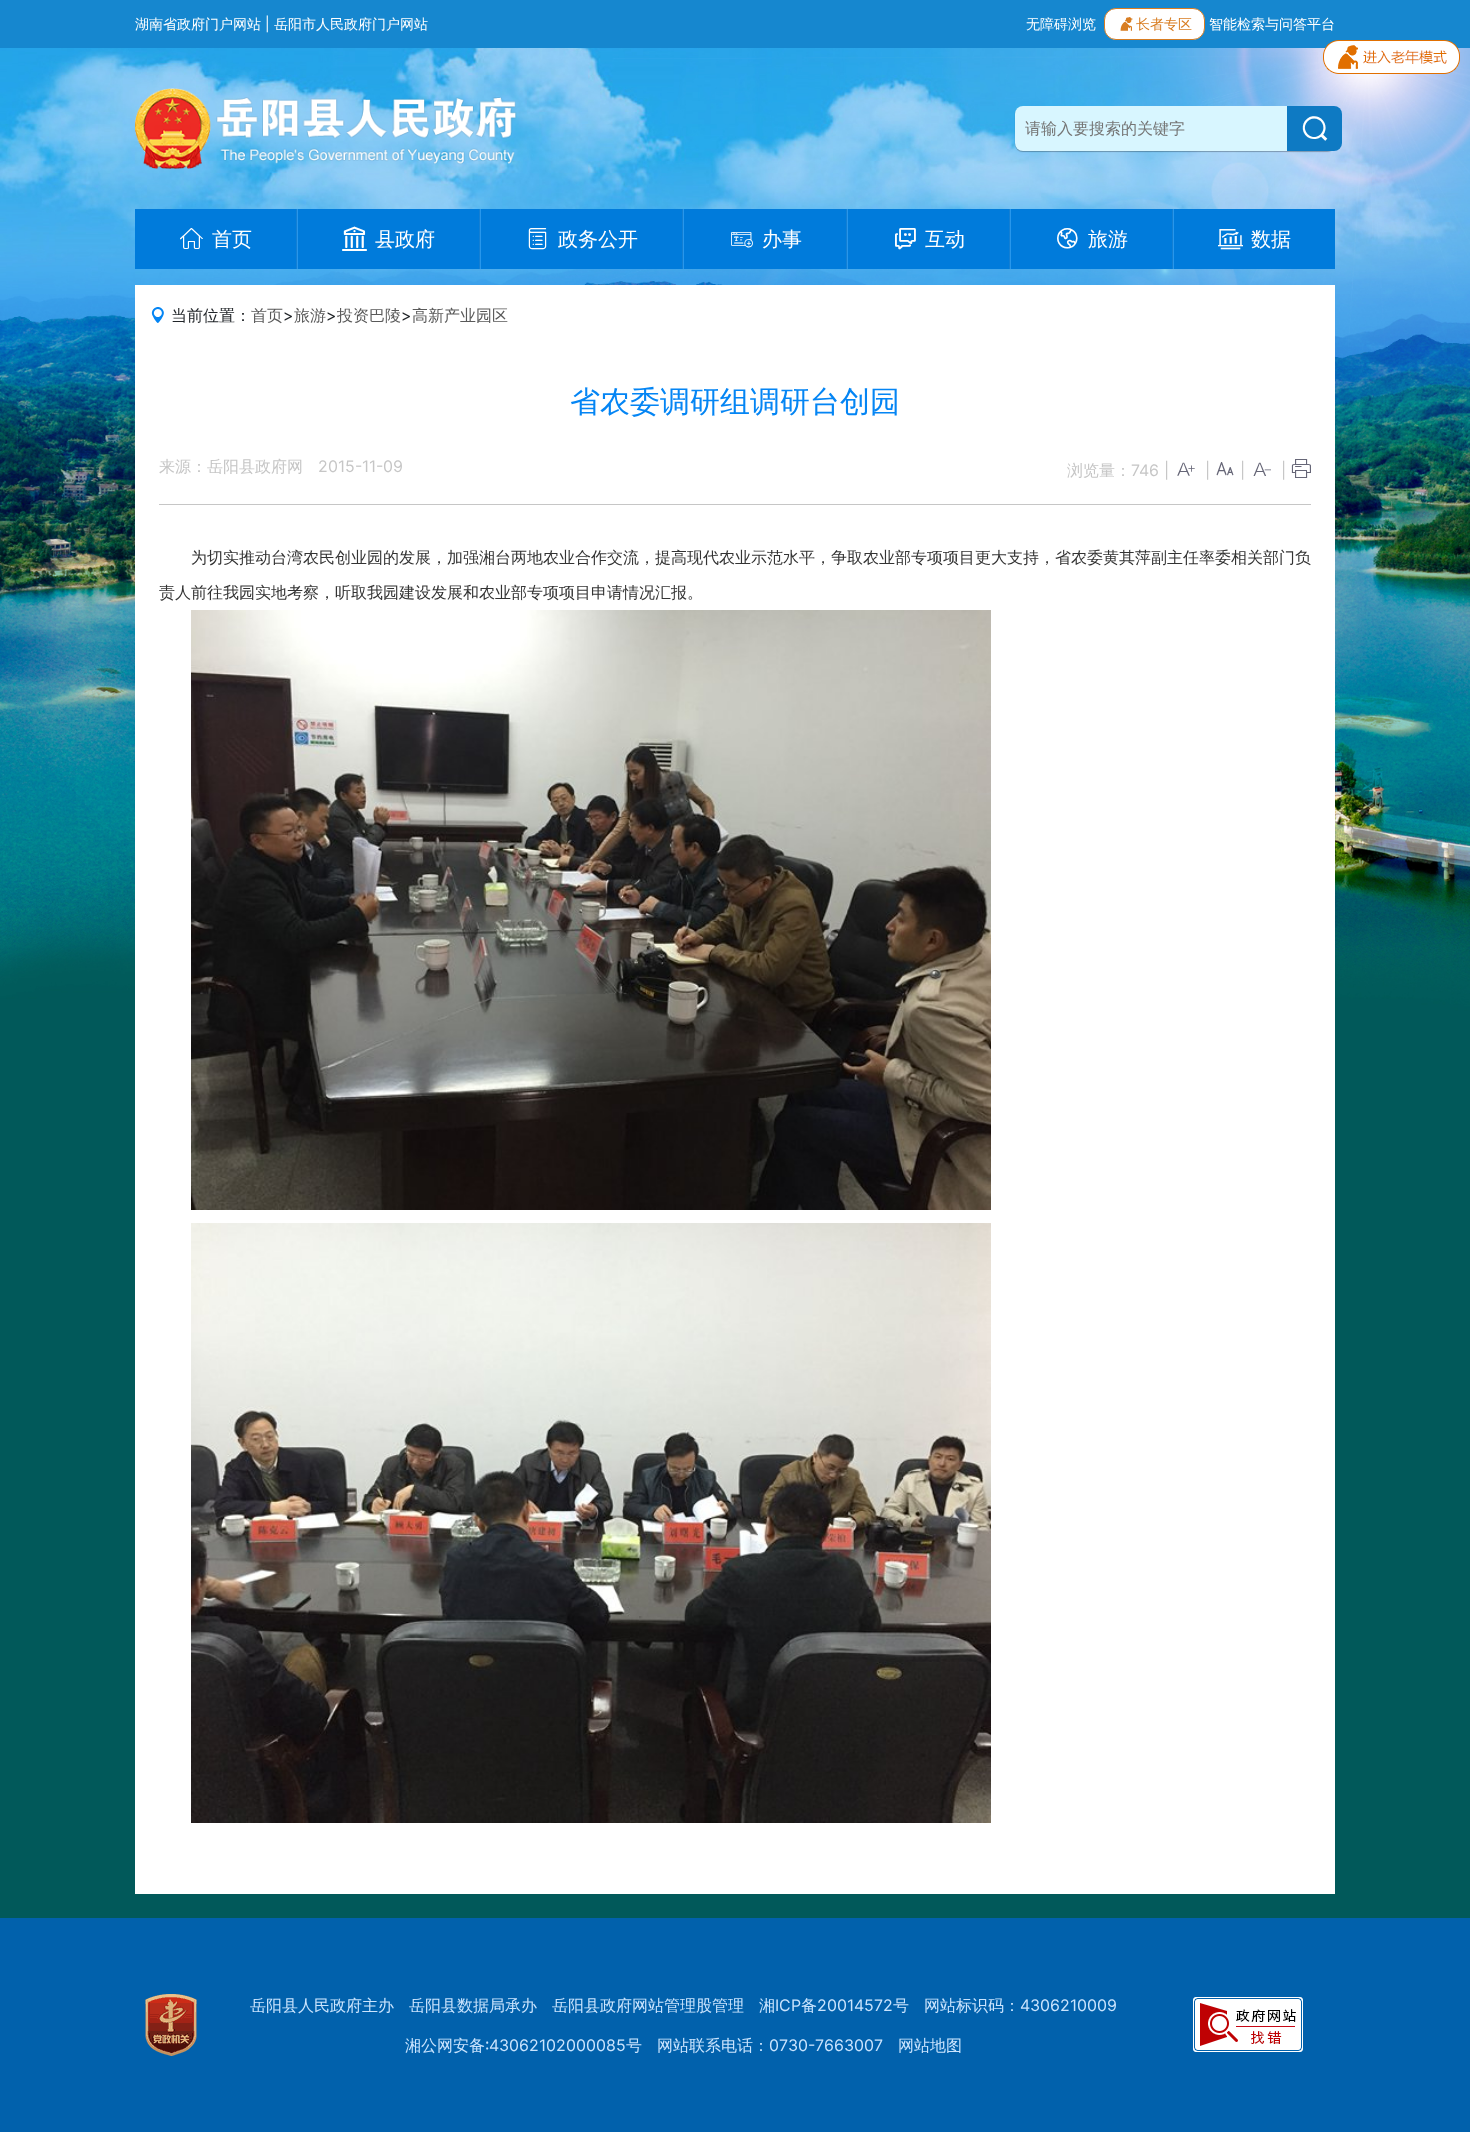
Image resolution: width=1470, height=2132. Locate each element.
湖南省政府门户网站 (198, 23)
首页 (267, 315)
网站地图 (930, 2045)
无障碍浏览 (1061, 23)
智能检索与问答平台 (1272, 23)
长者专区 (1164, 23)
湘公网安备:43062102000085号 (523, 2045)
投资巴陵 (369, 315)
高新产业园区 (460, 315)
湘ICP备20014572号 (834, 2005)
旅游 (310, 315)
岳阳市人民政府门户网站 (351, 23)
